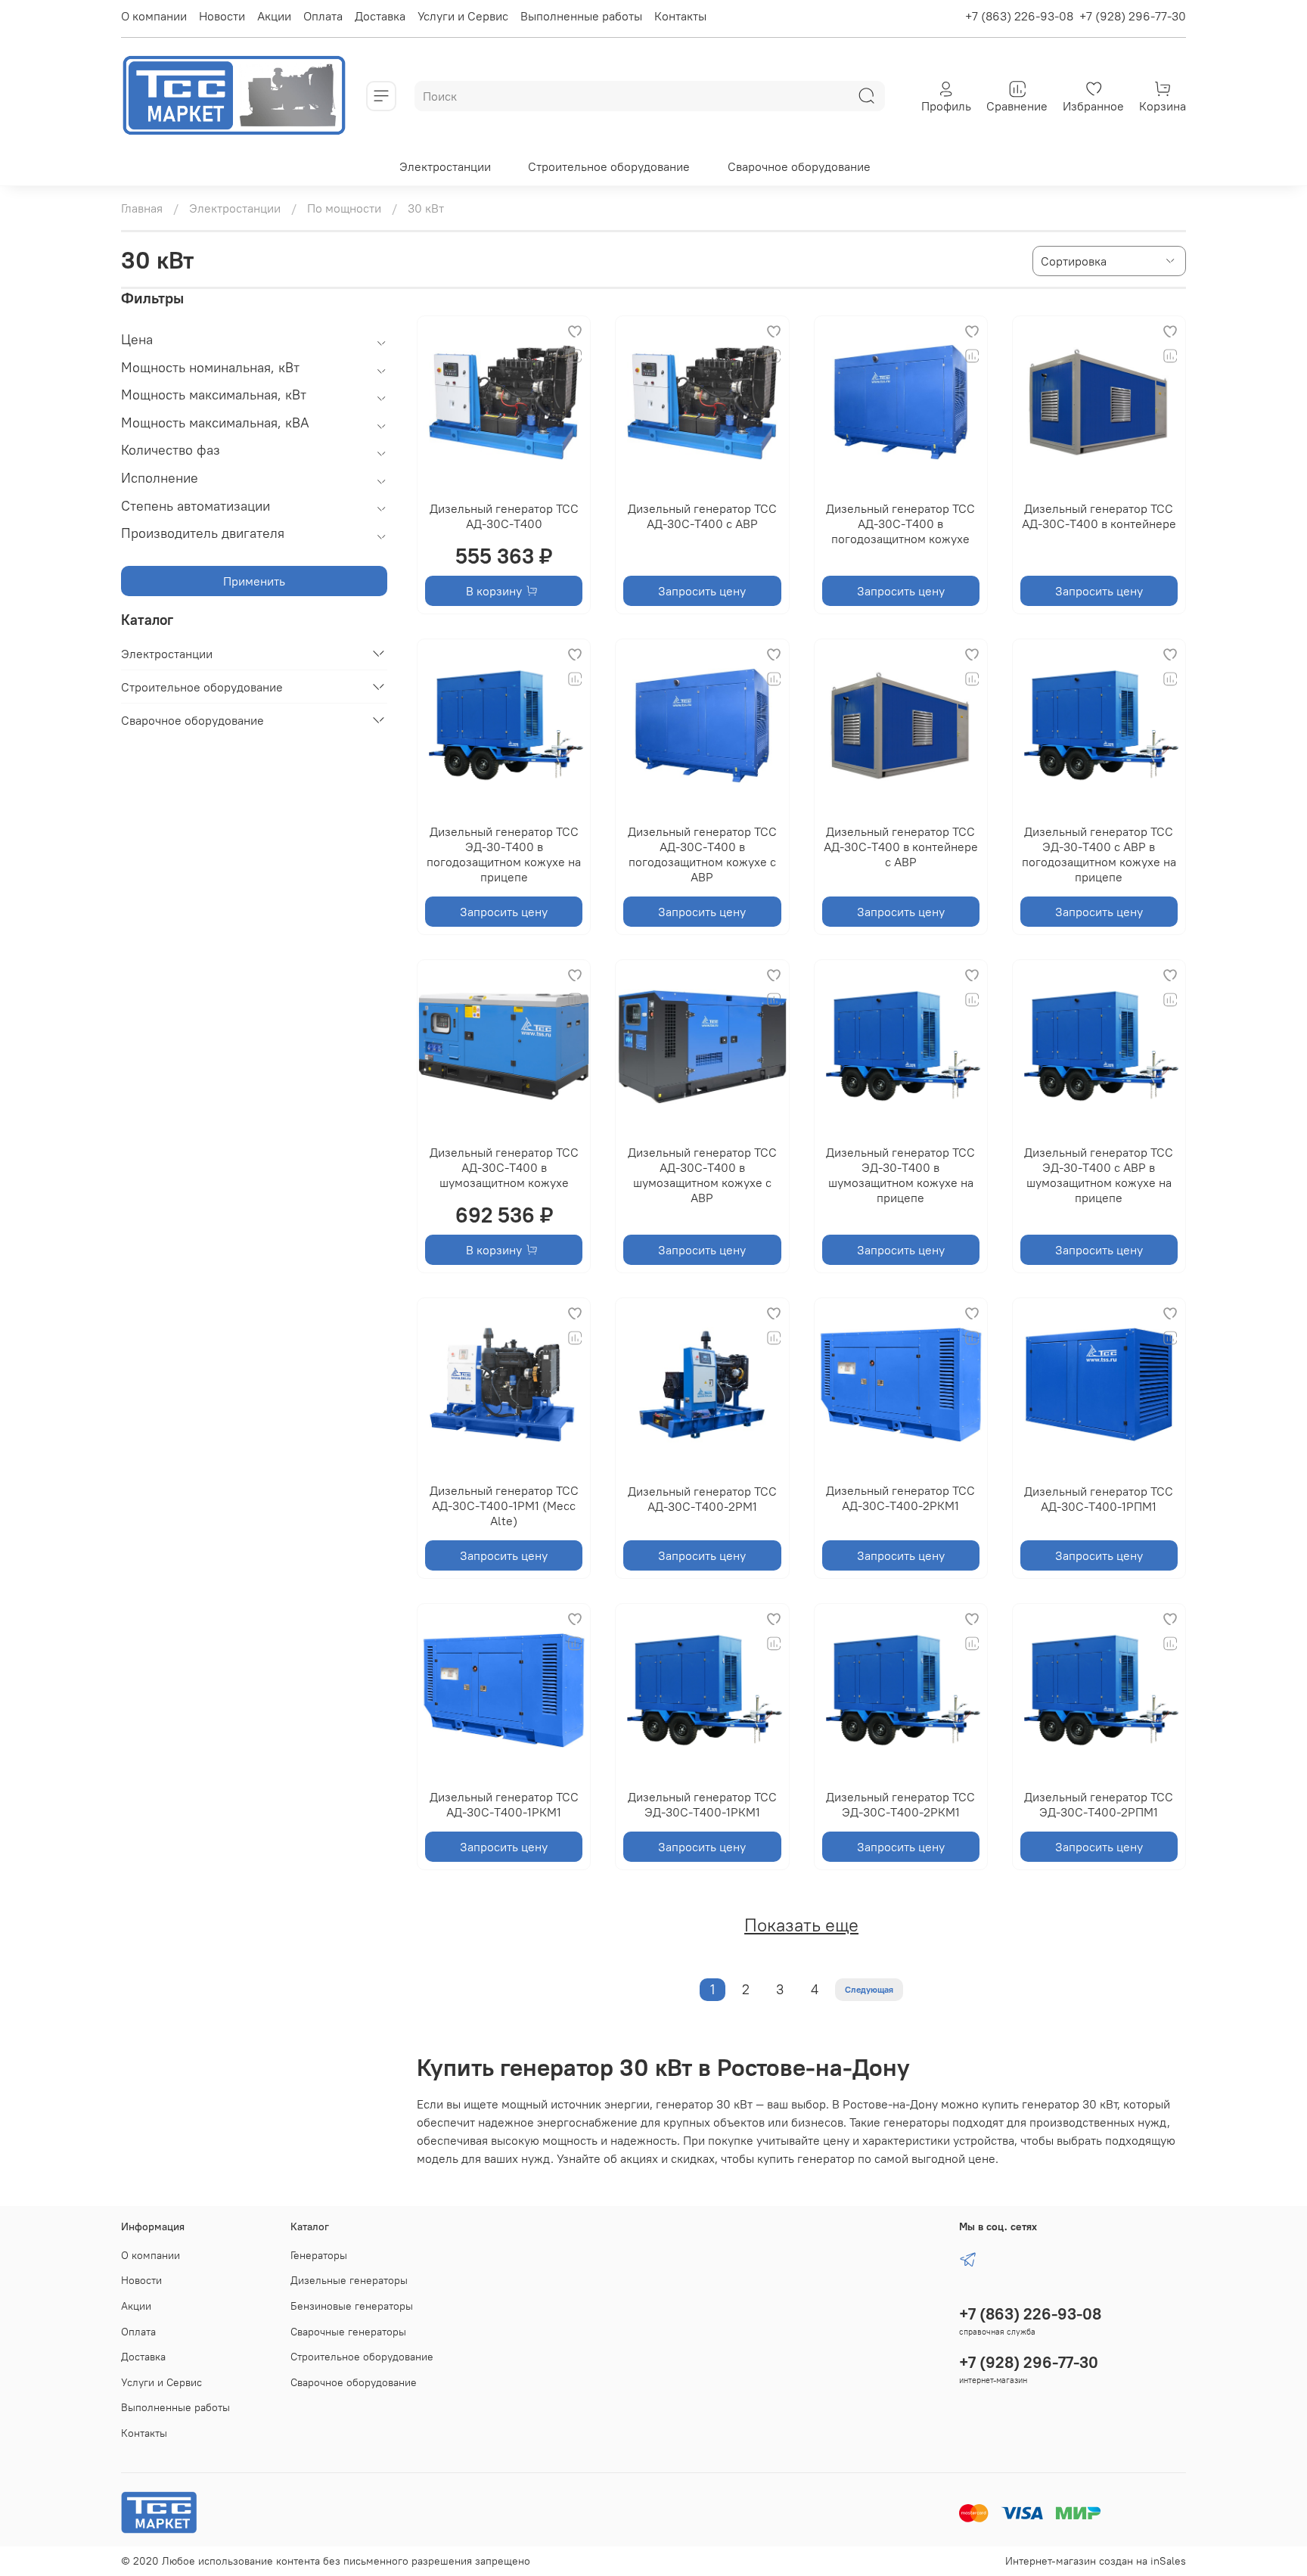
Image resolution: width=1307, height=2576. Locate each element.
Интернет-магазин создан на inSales (1096, 2561)
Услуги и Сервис (463, 16)
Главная (142, 208)
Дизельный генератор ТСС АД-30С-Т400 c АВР (702, 516)
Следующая (869, 1989)
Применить (254, 581)
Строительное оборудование (609, 166)
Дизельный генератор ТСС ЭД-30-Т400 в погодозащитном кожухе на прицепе (504, 854)
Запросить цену (702, 591)
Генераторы (319, 2255)
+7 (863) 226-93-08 (1019, 16)
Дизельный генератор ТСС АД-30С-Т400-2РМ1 (702, 1499)
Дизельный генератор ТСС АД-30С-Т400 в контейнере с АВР (901, 847)
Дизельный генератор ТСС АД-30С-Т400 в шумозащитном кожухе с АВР (702, 1175)
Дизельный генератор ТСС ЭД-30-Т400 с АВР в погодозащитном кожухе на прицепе (1099, 854)
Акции (274, 16)
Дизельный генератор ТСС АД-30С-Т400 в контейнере (1099, 516)
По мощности (344, 208)
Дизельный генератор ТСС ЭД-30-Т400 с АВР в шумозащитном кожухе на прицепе (1099, 1175)
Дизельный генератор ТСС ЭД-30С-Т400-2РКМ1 (900, 1804)
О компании (154, 16)
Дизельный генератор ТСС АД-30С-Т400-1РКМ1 (504, 1804)
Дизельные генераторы (349, 2280)
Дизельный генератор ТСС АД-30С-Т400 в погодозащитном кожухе (900, 524)
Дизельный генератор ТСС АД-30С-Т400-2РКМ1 (900, 1498)
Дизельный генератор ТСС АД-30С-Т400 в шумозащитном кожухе (504, 1167)
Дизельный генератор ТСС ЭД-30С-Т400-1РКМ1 (702, 1804)
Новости (222, 16)
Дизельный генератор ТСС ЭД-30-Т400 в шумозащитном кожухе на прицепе (900, 1175)
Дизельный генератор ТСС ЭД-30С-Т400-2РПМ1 (1099, 1804)
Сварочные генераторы (348, 2332)
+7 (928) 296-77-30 (1133, 16)
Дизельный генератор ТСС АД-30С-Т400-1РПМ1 (1099, 1499)
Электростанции (445, 166)
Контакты (680, 16)
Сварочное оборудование (799, 166)
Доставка (380, 16)
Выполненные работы (581, 16)
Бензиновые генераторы (352, 2306)
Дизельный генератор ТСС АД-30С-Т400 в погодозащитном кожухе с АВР (702, 854)
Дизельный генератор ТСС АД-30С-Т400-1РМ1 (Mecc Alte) (504, 1506)
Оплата (323, 16)
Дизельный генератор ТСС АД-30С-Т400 (504, 516)
